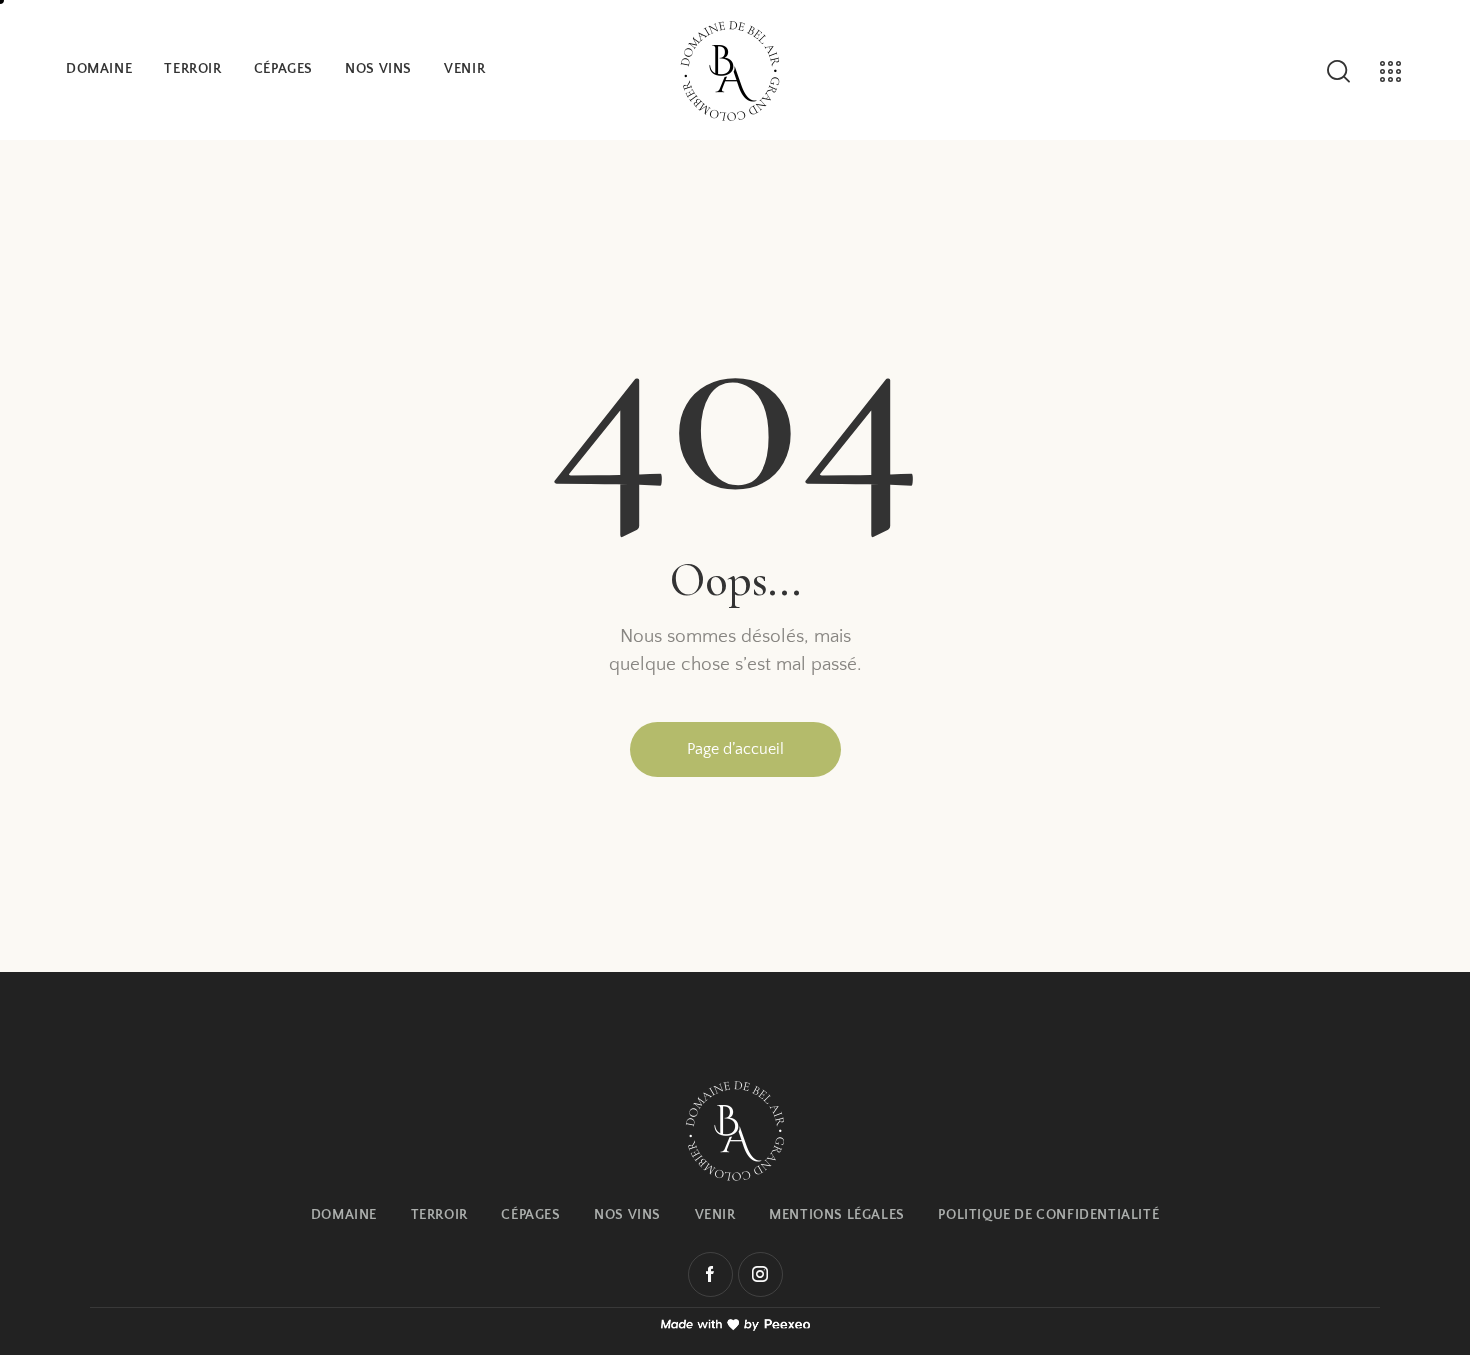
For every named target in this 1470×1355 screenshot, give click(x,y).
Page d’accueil (735, 749)
